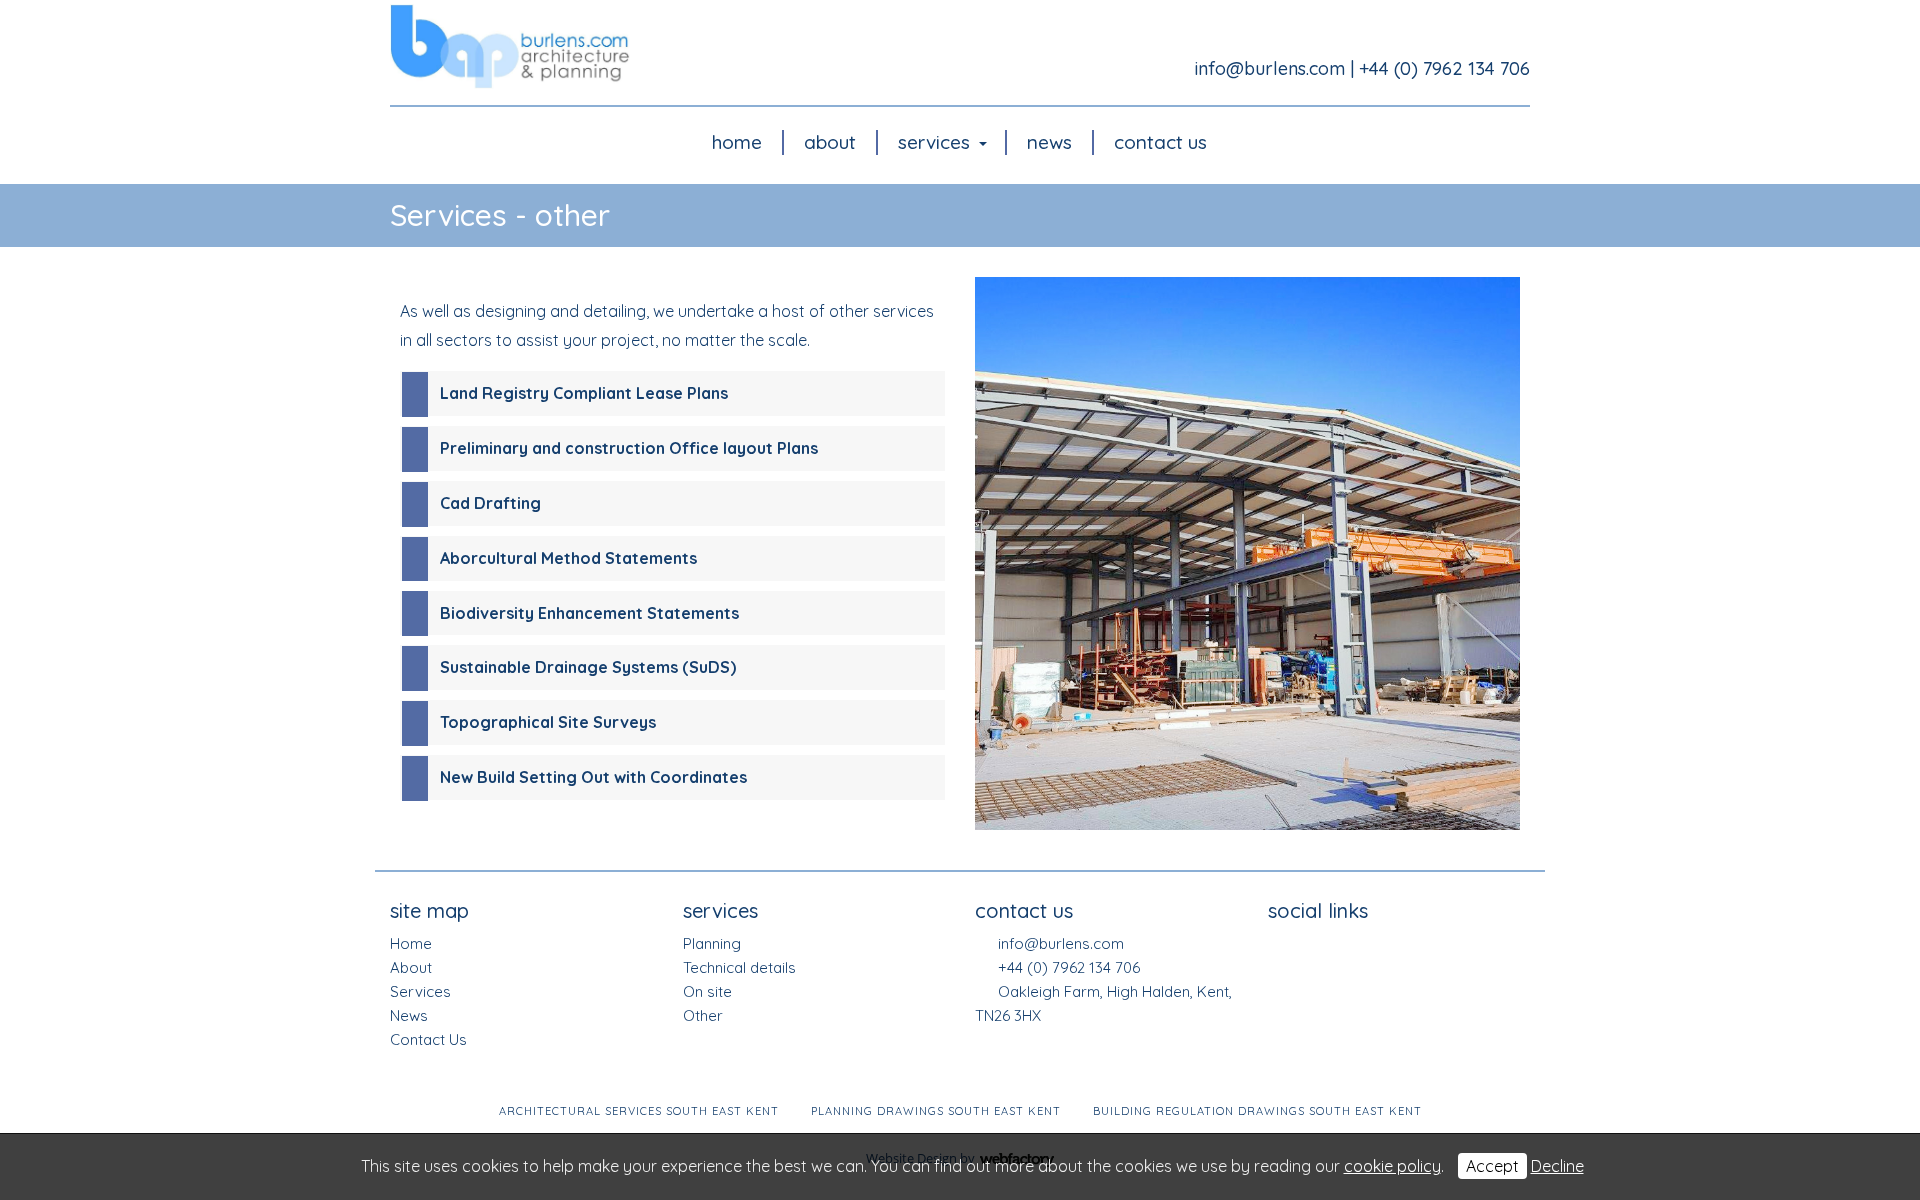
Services (934, 142)
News (1049, 142)
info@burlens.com (1269, 68)
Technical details (739, 967)
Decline (1557, 1166)
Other (703, 1015)
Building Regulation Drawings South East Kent (1257, 1111)
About (830, 142)
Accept (1492, 1166)
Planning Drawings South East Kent (936, 1111)
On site (707, 991)
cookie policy (1392, 1166)
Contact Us (1160, 142)
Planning (712, 943)
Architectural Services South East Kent (639, 1111)
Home (737, 142)
